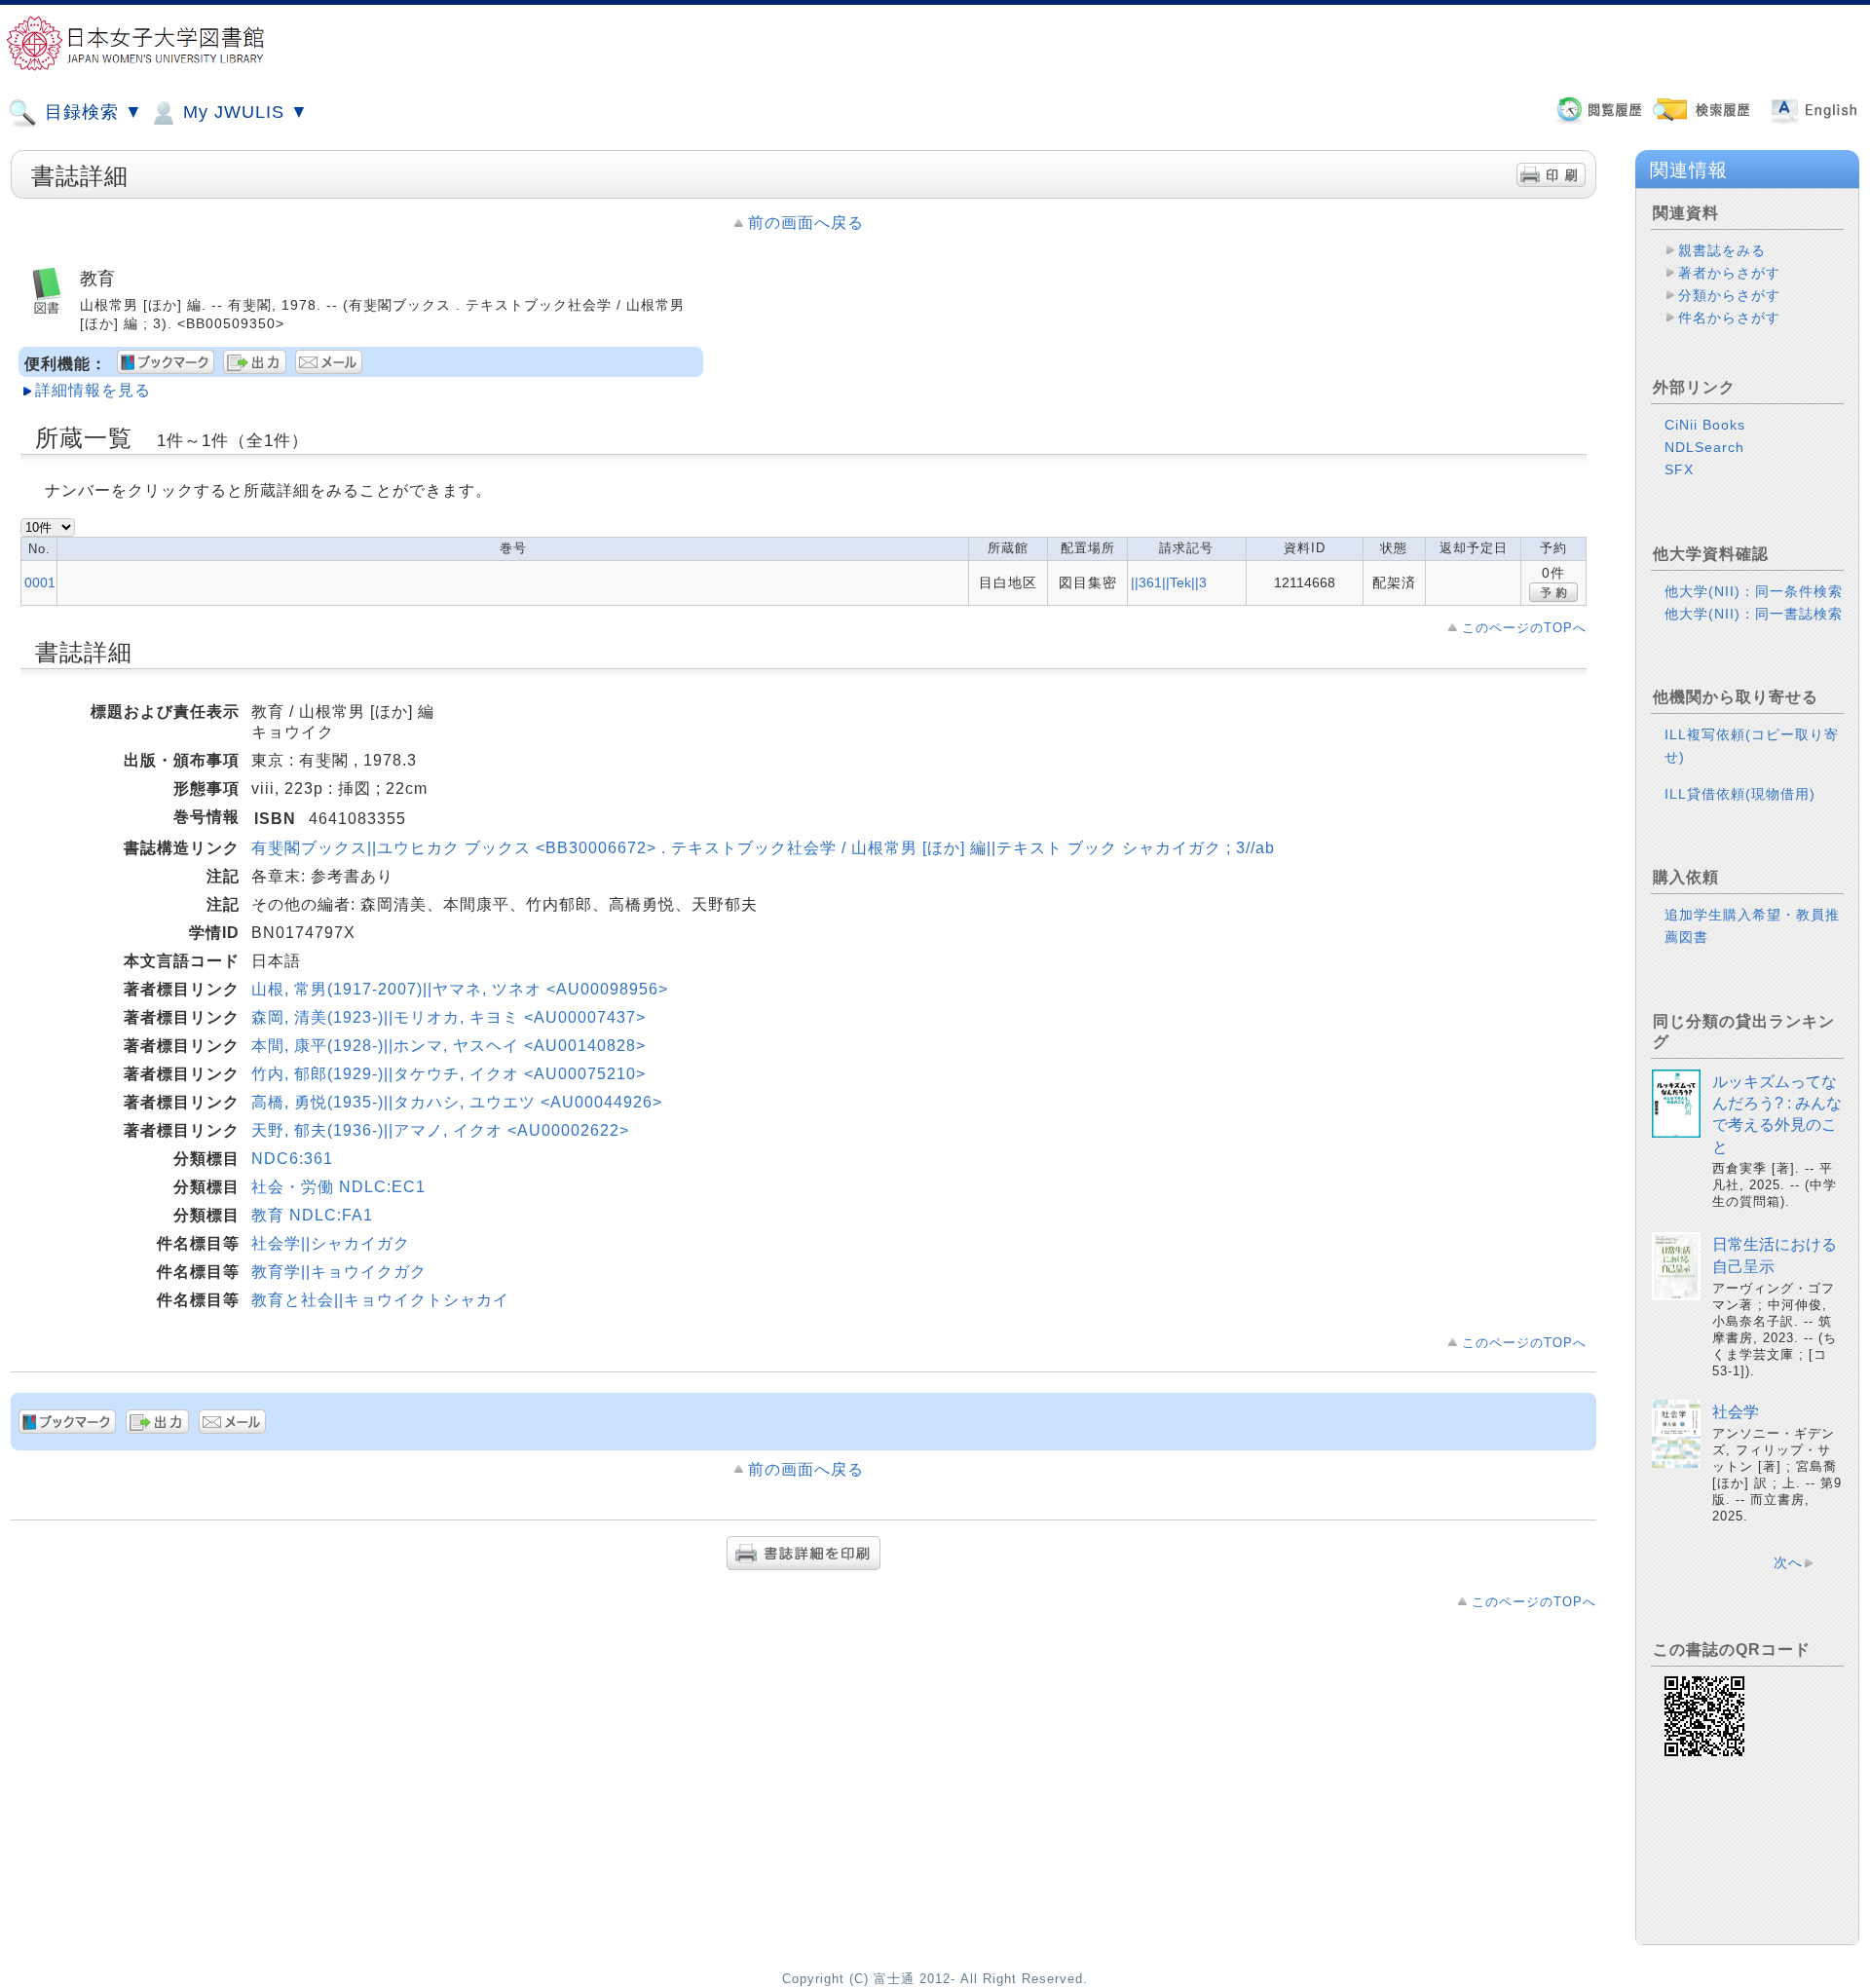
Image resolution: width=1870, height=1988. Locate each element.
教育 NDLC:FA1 (312, 1215)
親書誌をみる (1722, 250)
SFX (1679, 469)
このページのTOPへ (1524, 628)
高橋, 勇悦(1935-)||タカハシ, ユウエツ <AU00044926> (457, 1102)
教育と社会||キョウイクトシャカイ (380, 1300)
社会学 (1736, 1412)
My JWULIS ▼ (243, 112)
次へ (1788, 1562)
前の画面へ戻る (806, 223)
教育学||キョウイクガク (339, 1272)
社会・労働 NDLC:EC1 (338, 1187)
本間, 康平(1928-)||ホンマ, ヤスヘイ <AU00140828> (449, 1046)
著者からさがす (1729, 273)
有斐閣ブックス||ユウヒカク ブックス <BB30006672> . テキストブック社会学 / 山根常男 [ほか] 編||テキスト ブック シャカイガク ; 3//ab (763, 848)
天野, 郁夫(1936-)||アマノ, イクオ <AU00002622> (440, 1130)
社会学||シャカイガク (331, 1243)
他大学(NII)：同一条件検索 (1754, 591)
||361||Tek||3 (1169, 582)
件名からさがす (1729, 318)
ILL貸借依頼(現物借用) (1740, 794)
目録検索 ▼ (91, 112)
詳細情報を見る (93, 390)
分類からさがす (1729, 295)
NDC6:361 (292, 1159)
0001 (40, 582)
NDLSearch (1704, 447)
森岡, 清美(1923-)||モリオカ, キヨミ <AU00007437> (449, 1017)
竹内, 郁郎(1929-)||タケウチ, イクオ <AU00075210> (449, 1074)
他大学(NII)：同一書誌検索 (1754, 614)
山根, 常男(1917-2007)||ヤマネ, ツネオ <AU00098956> (460, 989)
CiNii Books (1705, 425)
